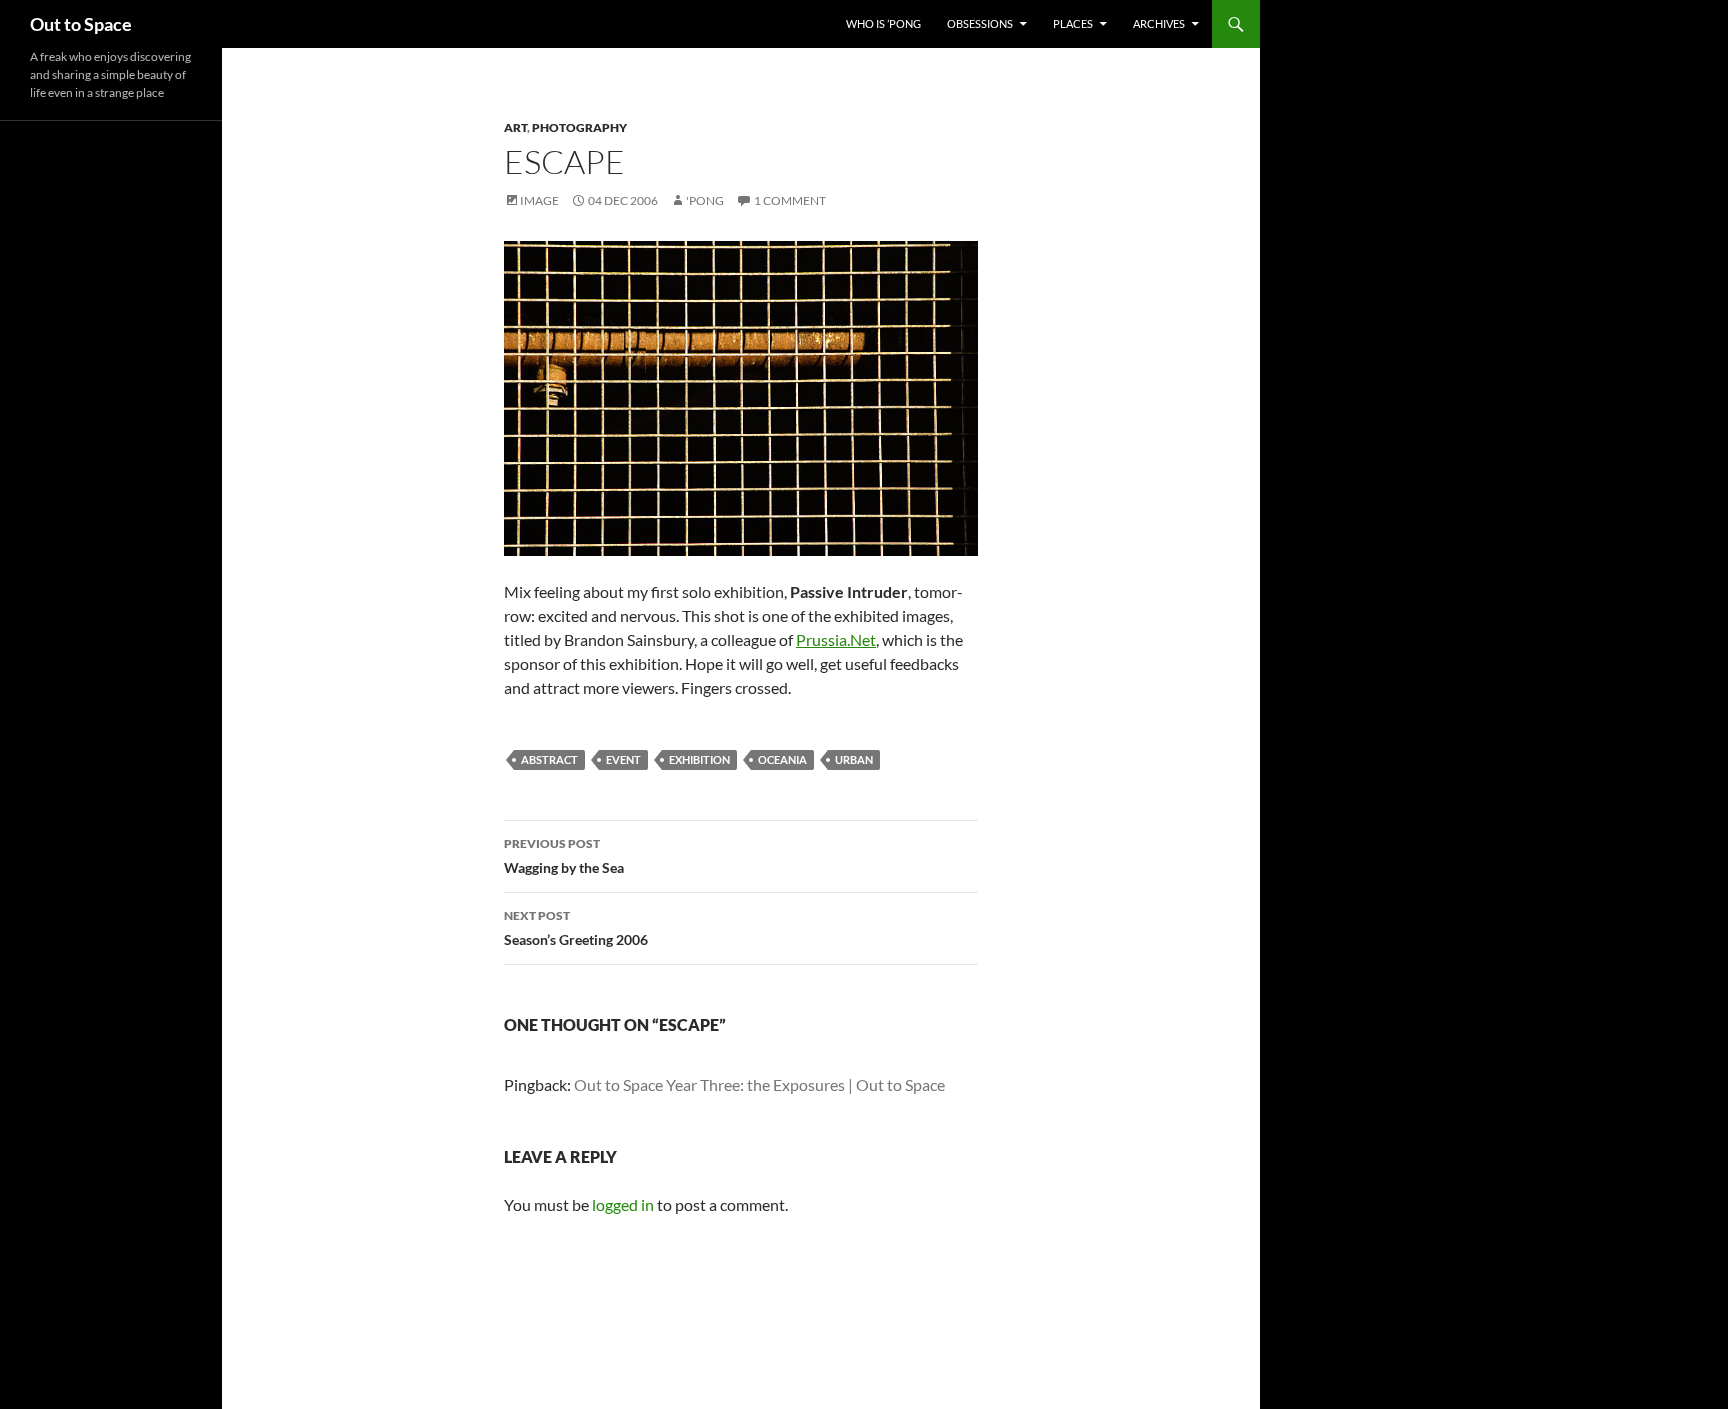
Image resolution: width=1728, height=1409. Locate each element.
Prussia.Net (836, 639)
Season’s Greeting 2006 (576, 928)
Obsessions (980, 23)
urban (854, 759)
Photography (579, 127)
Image (539, 200)
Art (515, 127)
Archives (1159, 23)
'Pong (705, 200)
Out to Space (81, 24)
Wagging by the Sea (564, 856)
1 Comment (790, 200)
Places (1073, 23)
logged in (623, 1204)
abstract (549, 759)
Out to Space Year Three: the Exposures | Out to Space (759, 1084)
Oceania (782, 759)
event (623, 759)
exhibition (699, 759)
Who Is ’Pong (883, 23)
